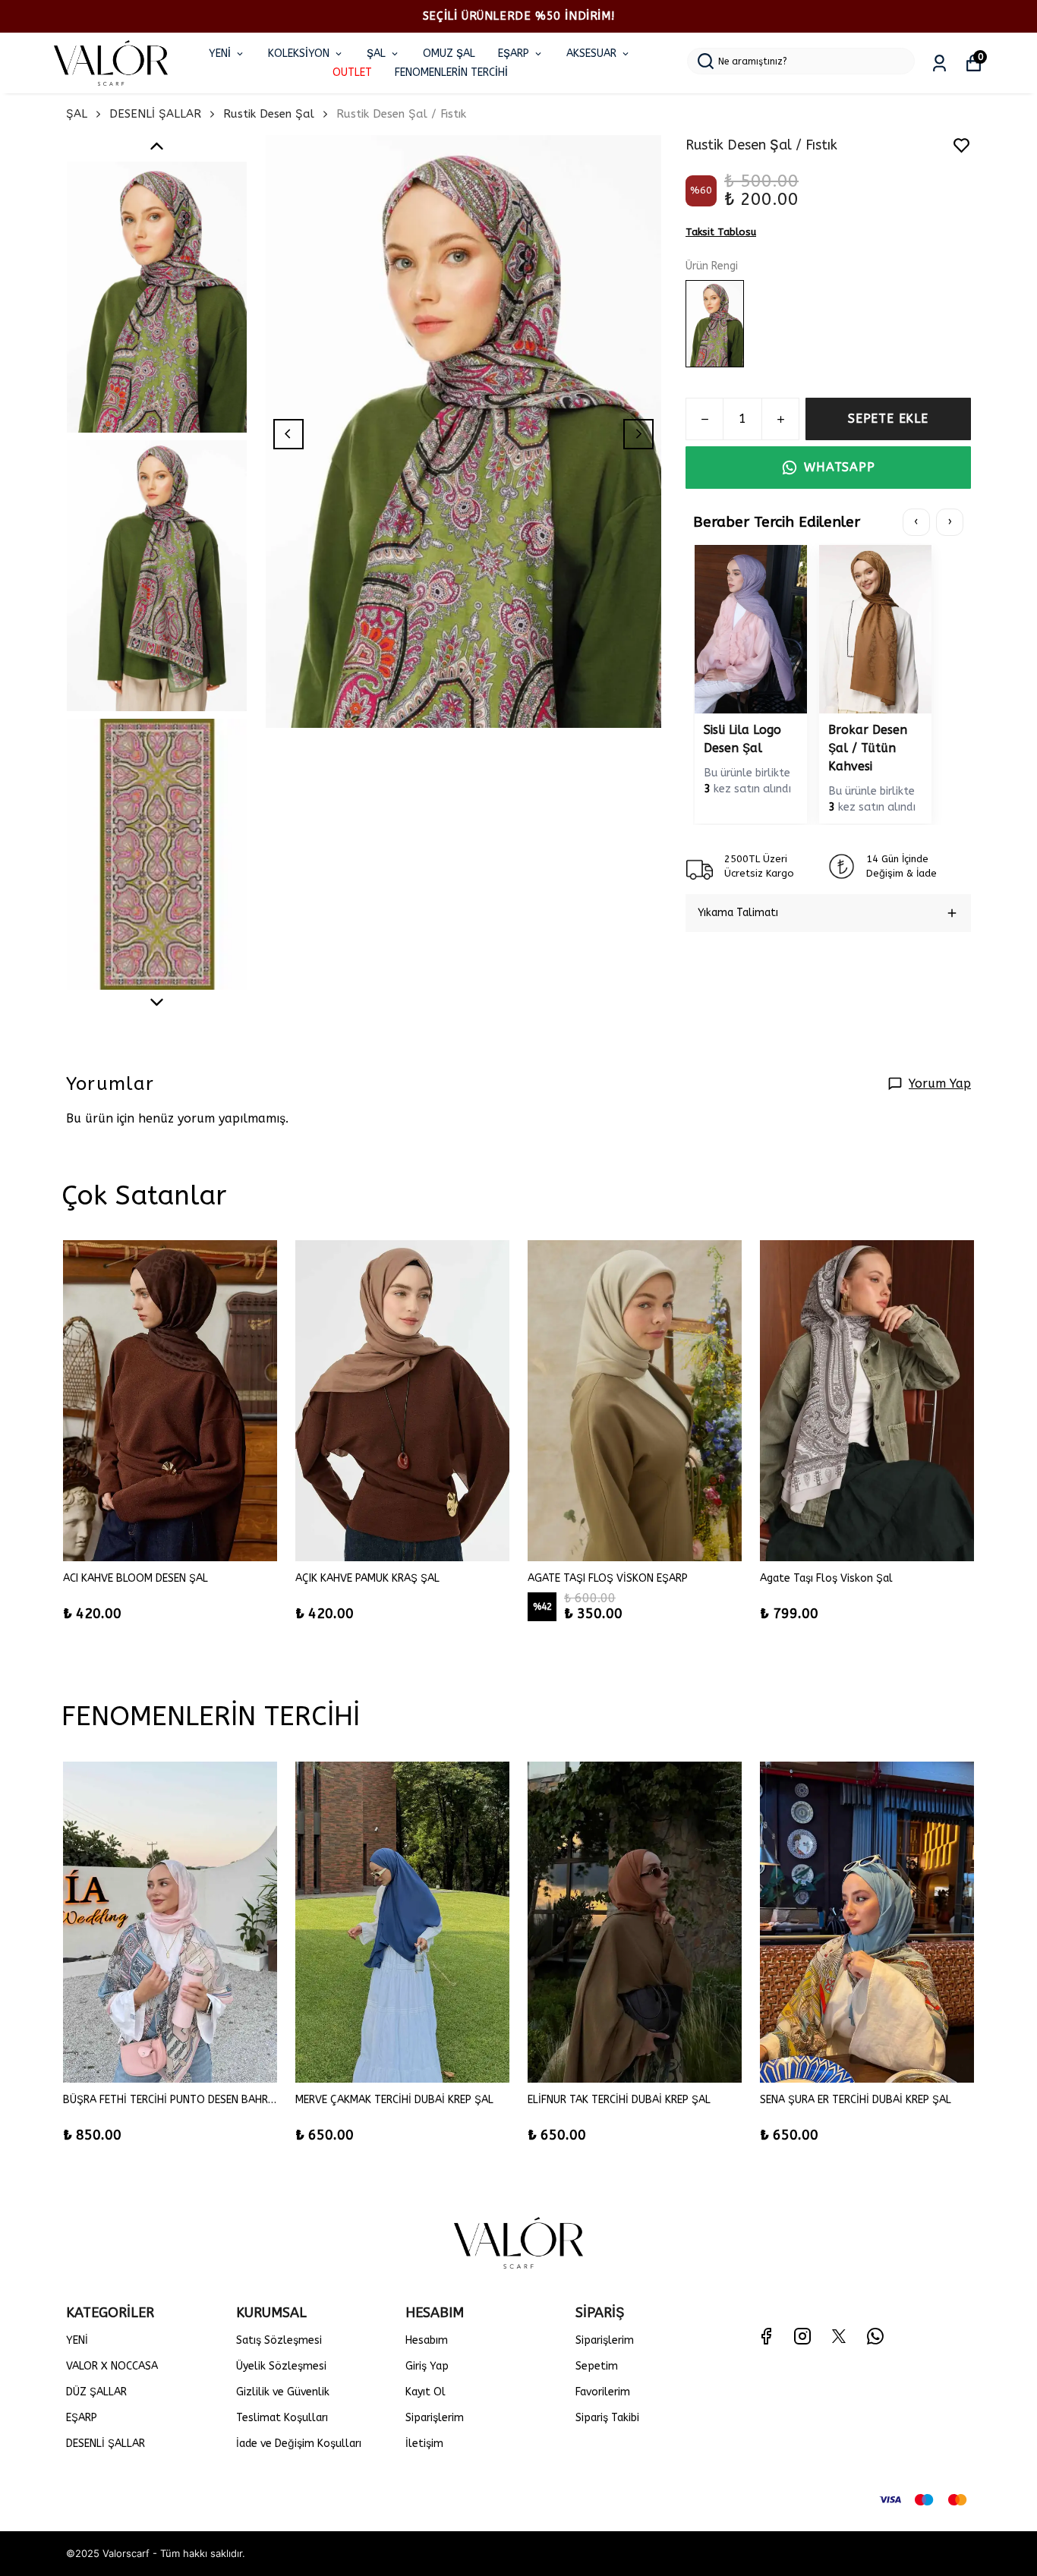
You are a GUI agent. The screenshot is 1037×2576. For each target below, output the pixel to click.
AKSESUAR (591, 54)
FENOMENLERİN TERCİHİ (451, 72)
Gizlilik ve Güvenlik (283, 2392)
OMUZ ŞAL (449, 54)
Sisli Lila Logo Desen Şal (742, 739)
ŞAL (376, 54)
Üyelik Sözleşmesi (281, 2366)
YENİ (220, 54)
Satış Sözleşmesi (279, 2340)
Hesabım (427, 2340)
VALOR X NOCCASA (112, 2366)
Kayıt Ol (426, 2392)
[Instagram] (802, 2336)
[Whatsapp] (875, 2336)
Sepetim (597, 2366)
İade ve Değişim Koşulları (299, 2444)
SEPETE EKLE (888, 419)
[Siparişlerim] (939, 63)
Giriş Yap (427, 2366)
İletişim (424, 2444)
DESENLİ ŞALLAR (155, 114)
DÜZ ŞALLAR (96, 2392)
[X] (839, 2336)
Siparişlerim (435, 2418)
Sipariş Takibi (607, 2418)
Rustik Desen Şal (269, 114)
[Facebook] (766, 2336)
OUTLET (352, 72)
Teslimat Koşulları (282, 2418)
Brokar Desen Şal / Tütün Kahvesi (868, 748)
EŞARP (514, 54)
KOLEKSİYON (299, 54)
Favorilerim (603, 2392)
